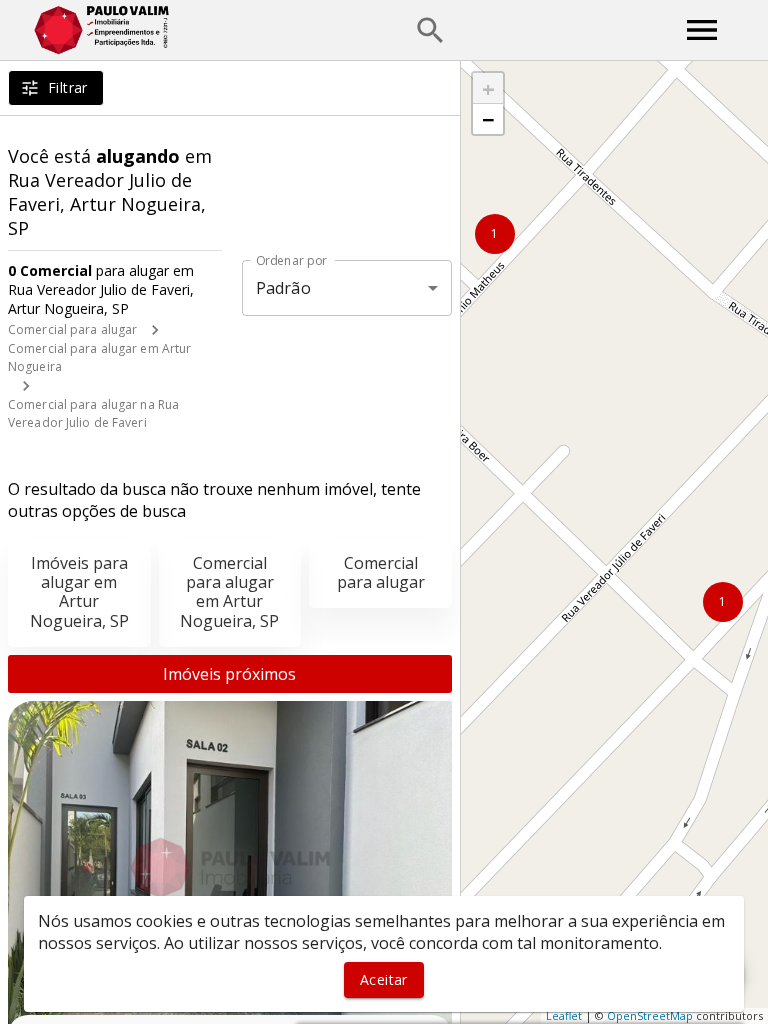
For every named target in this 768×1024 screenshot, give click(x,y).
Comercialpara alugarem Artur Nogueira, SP (229, 592)
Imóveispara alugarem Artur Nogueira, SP (79, 592)
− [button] (488, 119)
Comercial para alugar (72, 329)
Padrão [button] (283, 288)
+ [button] (488, 88)
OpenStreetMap (650, 1015)
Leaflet (564, 1015)
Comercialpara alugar (381, 572)
